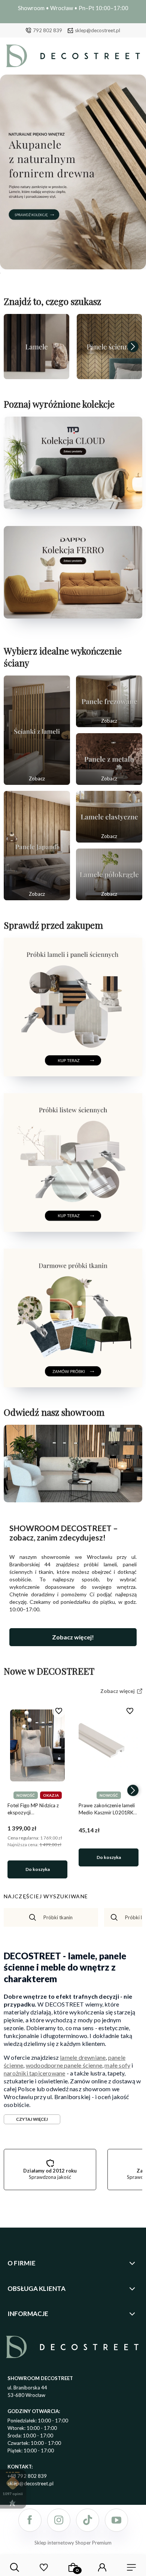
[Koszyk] (73, 2567)
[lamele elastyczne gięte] (109, 817)
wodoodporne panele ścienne (64, 2065)
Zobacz (37, 778)
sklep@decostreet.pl (98, 30)
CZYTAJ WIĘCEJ (32, 2119)
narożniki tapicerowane (34, 2073)
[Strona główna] (73, 58)
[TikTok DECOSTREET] (88, 2520)
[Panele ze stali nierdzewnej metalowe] (109, 759)
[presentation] (13, 347)
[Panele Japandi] (37, 846)
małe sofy (117, 2065)
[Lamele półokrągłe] (109, 874)
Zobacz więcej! (73, 1637)
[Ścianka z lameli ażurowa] (37, 730)
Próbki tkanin (58, 1917)
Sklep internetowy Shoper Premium (73, 2543)
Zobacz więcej (36, 371)
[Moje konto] (102, 2567)
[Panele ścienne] (109, 347)
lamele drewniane (83, 2057)
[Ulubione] (44, 2567)
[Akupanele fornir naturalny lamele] (73, 172)
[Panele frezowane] (109, 701)
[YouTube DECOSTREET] (116, 2520)
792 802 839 (48, 30)
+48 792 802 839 (27, 2476)
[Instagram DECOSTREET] (59, 2520)
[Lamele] (36, 347)
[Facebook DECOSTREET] (30, 2520)
